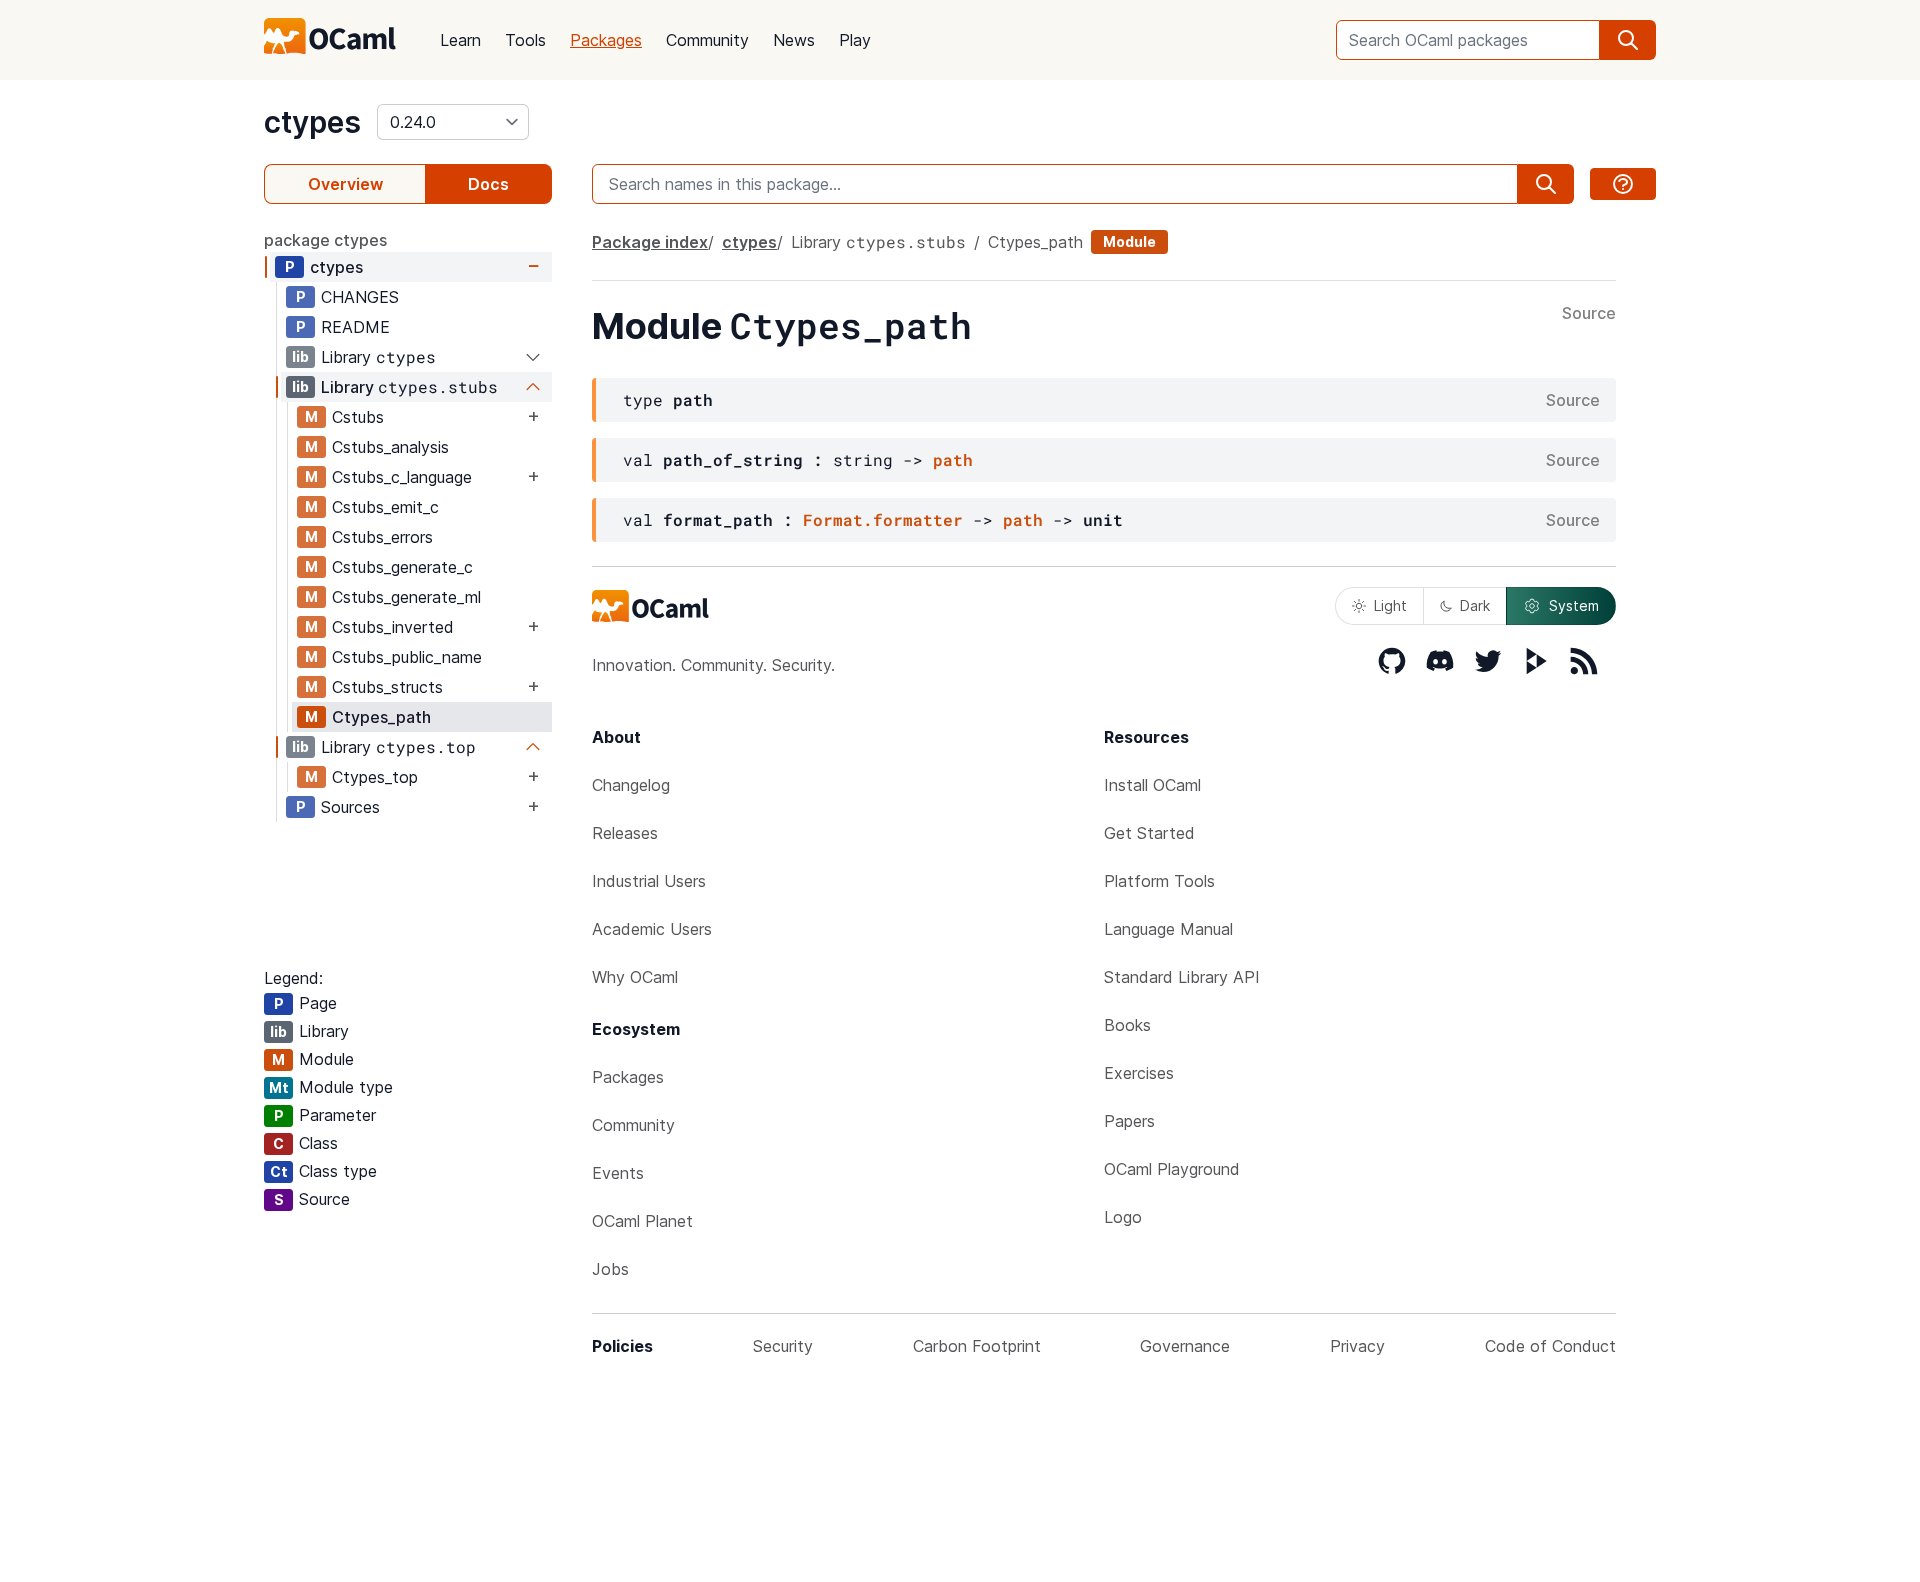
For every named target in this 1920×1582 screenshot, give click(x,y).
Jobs (610, 1269)
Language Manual (1168, 929)
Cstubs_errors (382, 537)
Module (1129, 241)
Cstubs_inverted (393, 627)
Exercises (1139, 1073)
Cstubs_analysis (390, 447)
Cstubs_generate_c (402, 567)
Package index (650, 242)
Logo (1123, 1217)
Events (618, 1173)
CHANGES (360, 297)
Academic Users (652, 929)
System (1574, 605)
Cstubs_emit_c (385, 507)
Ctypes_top (375, 777)
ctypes (312, 122)
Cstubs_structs (387, 687)
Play (855, 40)
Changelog (631, 785)
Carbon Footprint (977, 1346)
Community (707, 40)
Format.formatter (883, 519)
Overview (345, 184)
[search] (1628, 40)
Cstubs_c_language (402, 477)
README (355, 327)
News (794, 40)
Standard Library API (1182, 977)
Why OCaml (635, 977)
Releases (625, 833)
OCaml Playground (1172, 1169)
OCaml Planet (642, 1221)
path (953, 459)
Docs (488, 184)
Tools (525, 40)
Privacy (1357, 1346)
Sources (350, 807)
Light (1390, 605)
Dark (1475, 605)
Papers (1129, 1121)
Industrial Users (649, 881)
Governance (1185, 1346)
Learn (460, 40)
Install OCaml (1152, 785)
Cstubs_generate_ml (406, 597)
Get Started (1149, 833)
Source (1589, 314)
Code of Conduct (1550, 1346)
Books (1127, 1025)
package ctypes (325, 240)
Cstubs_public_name (407, 657)
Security (783, 1346)
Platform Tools (1159, 881)
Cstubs (358, 417)
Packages (606, 40)
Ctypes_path (381, 717)
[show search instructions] (1623, 184)
